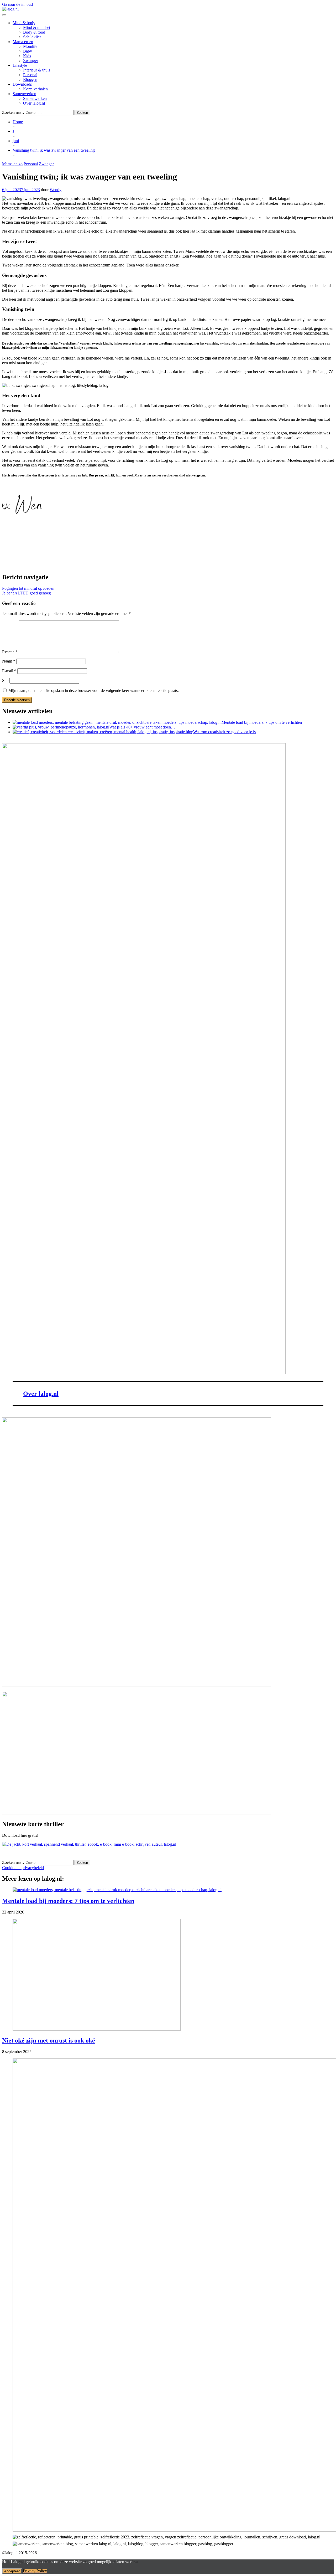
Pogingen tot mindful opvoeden (28, 588)
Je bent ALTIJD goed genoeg (27, 593)
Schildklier (32, 37)
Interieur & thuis (37, 70)
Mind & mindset (37, 27)
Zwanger (31, 61)
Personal (30, 75)
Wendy (56, 190)
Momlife (30, 46)
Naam (9, 661)
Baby (28, 51)
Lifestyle (20, 65)
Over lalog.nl (34, 103)
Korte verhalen (35, 89)
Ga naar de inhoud (17, 4)
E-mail (9, 671)
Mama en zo (23, 42)
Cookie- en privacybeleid (23, 1868)
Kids (27, 56)
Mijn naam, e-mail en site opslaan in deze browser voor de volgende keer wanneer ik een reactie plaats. (94, 691)
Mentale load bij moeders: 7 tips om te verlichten (68, 1901)
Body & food (34, 32)
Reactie (10, 652)
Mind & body (24, 23)
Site (5, 681)
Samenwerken (24, 94)
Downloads (22, 84)
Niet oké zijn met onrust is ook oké (49, 2040)
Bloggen (30, 79)
